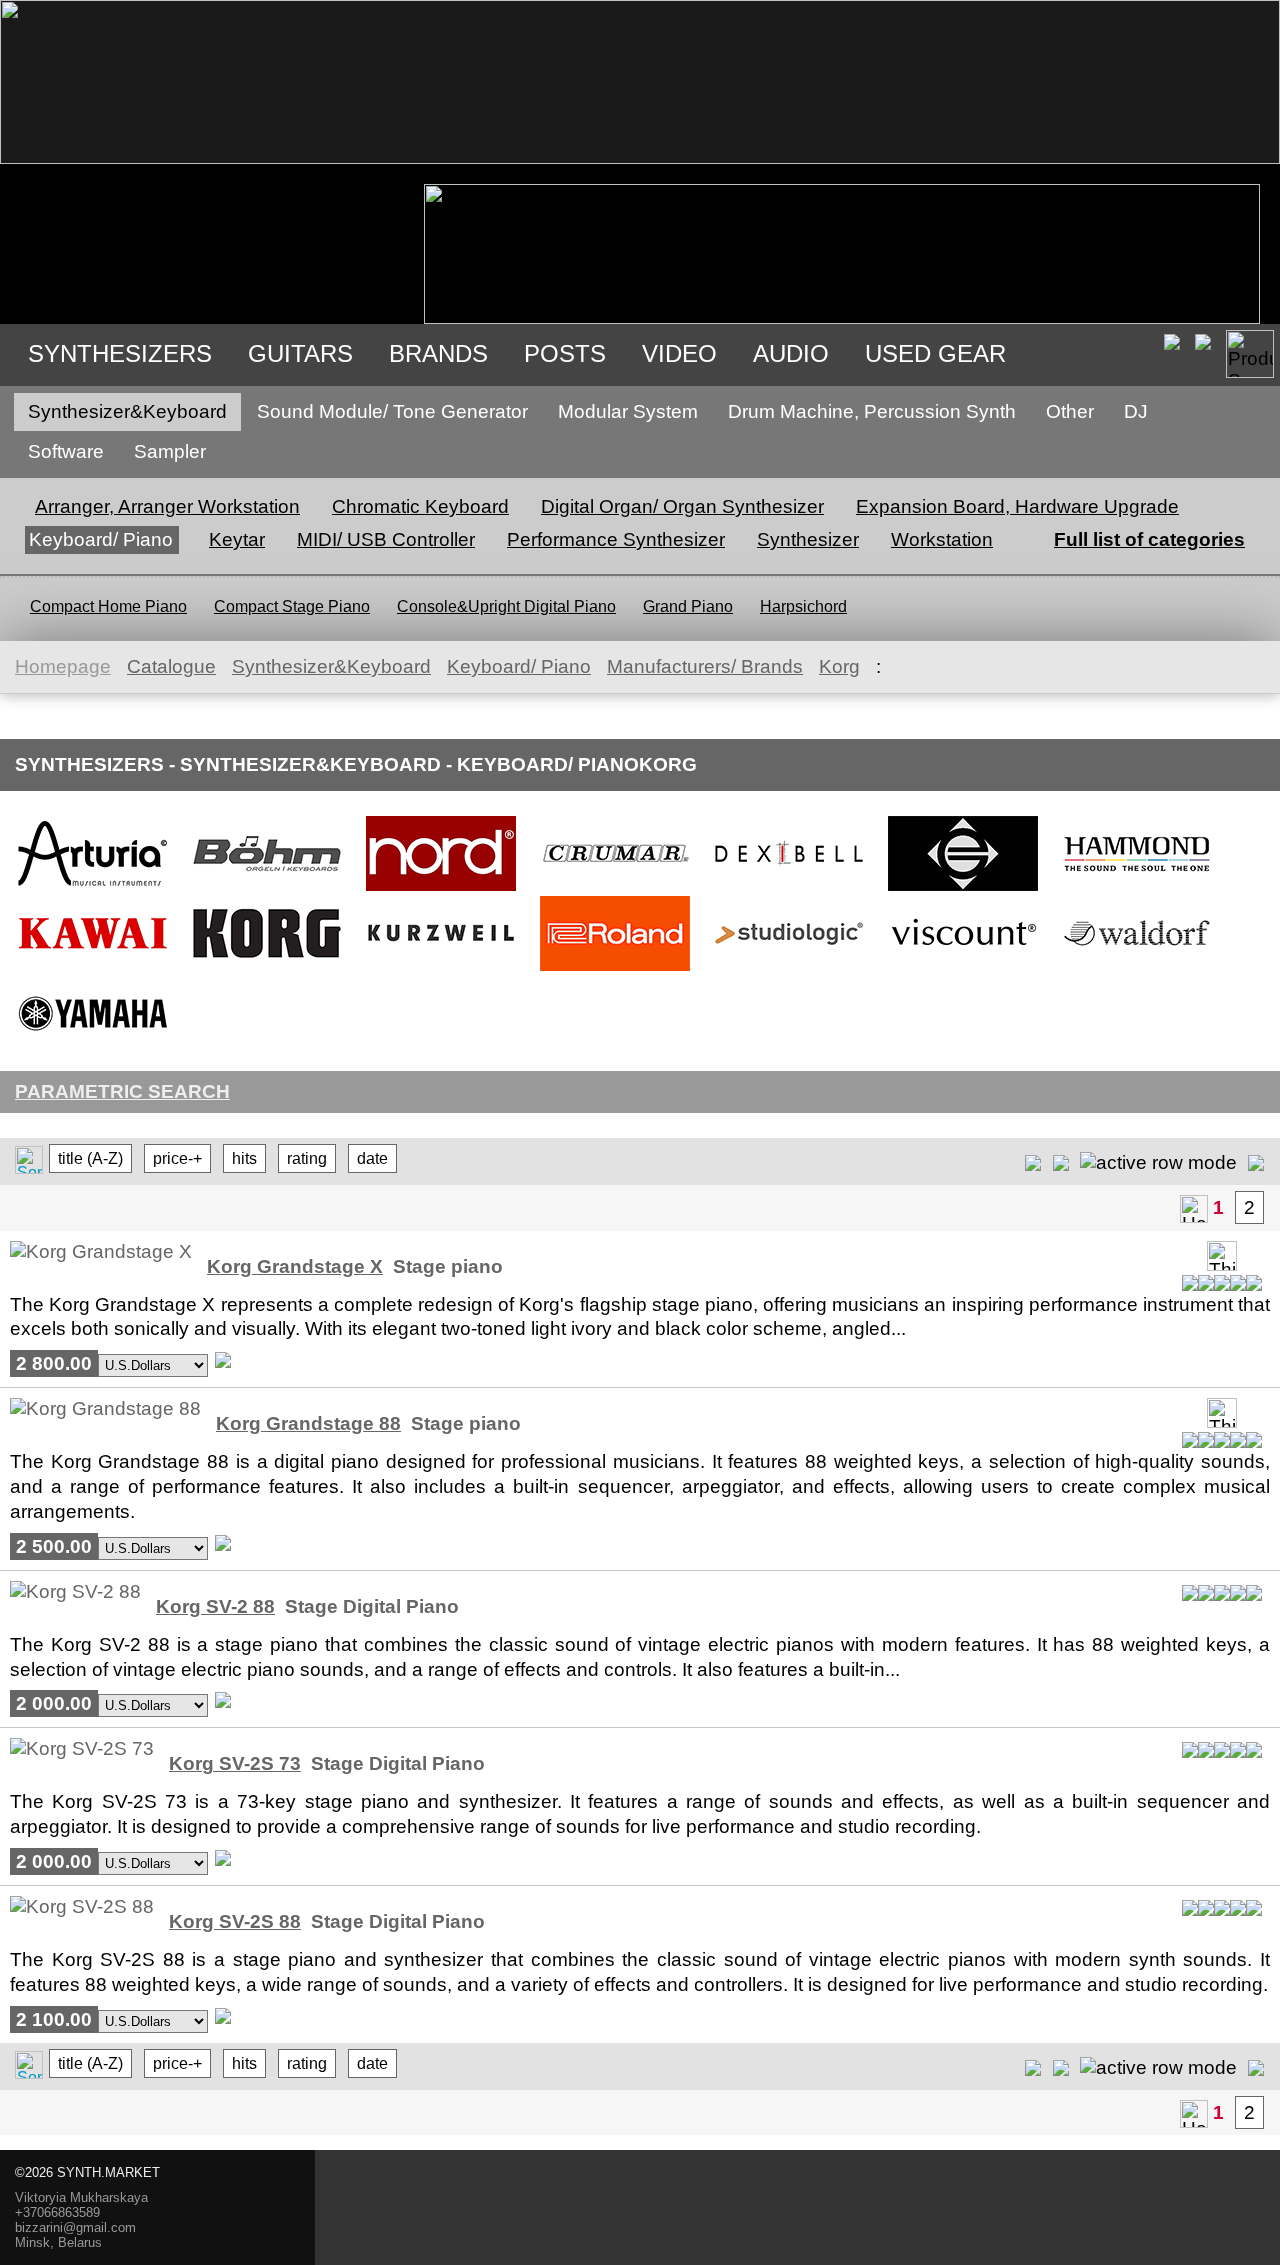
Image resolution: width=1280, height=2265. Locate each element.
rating (307, 1158)
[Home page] (1194, 1209)
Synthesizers (120, 353)
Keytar (237, 539)
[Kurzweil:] (441, 969)
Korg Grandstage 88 (308, 1423)
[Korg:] (267, 969)
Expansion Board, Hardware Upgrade (1017, 506)
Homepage (63, 666)
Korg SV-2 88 (215, 1606)
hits (244, 1158)
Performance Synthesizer (616, 539)
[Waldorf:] (1137, 969)
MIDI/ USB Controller (386, 539)
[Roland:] (615, 969)
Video (679, 353)
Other (1070, 411)
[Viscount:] (963, 969)
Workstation (942, 539)
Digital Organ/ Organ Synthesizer (682, 506)
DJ (1136, 411)
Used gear (935, 353)
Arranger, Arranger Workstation (167, 506)
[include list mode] (1061, 1161)
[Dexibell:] (789, 889)
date (372, 1158)
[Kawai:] (93, 969)
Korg (839, 666)
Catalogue (171, 666)
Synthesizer (808, 539)
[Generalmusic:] (963, 889)
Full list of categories (1149, 539)
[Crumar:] (615, 889)
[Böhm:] (267, 889)
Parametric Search (122, 1091)
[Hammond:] (1137, 889)
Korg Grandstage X (295, 1266)
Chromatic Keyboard (420, 506)
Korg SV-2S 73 (235, 1763)
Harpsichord (803, 606)
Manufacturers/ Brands (705, 666)
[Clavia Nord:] (441, 889)
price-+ (177, 1158)
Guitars (300, 353)
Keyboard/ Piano (101, 539)
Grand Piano (688, 606)
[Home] (640, 157)
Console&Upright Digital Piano (506, 606)
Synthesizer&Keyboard (127, 411)
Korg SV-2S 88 (235, 1921)
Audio (791, 353)
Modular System (628, 411)
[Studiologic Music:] (789, 969)
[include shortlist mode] (1033, 1161)
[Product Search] (1250, 354)
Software (66, 451)
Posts (565, 353)
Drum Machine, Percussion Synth (872, 411)
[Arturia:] (93, 889)
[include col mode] (1256, 1161)
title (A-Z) (90, 1158)
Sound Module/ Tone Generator (392, 411)
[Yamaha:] (93, 1049)
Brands (438, 353)
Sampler (170, 451)
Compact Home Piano (108, 606)
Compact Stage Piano (292, 606)
